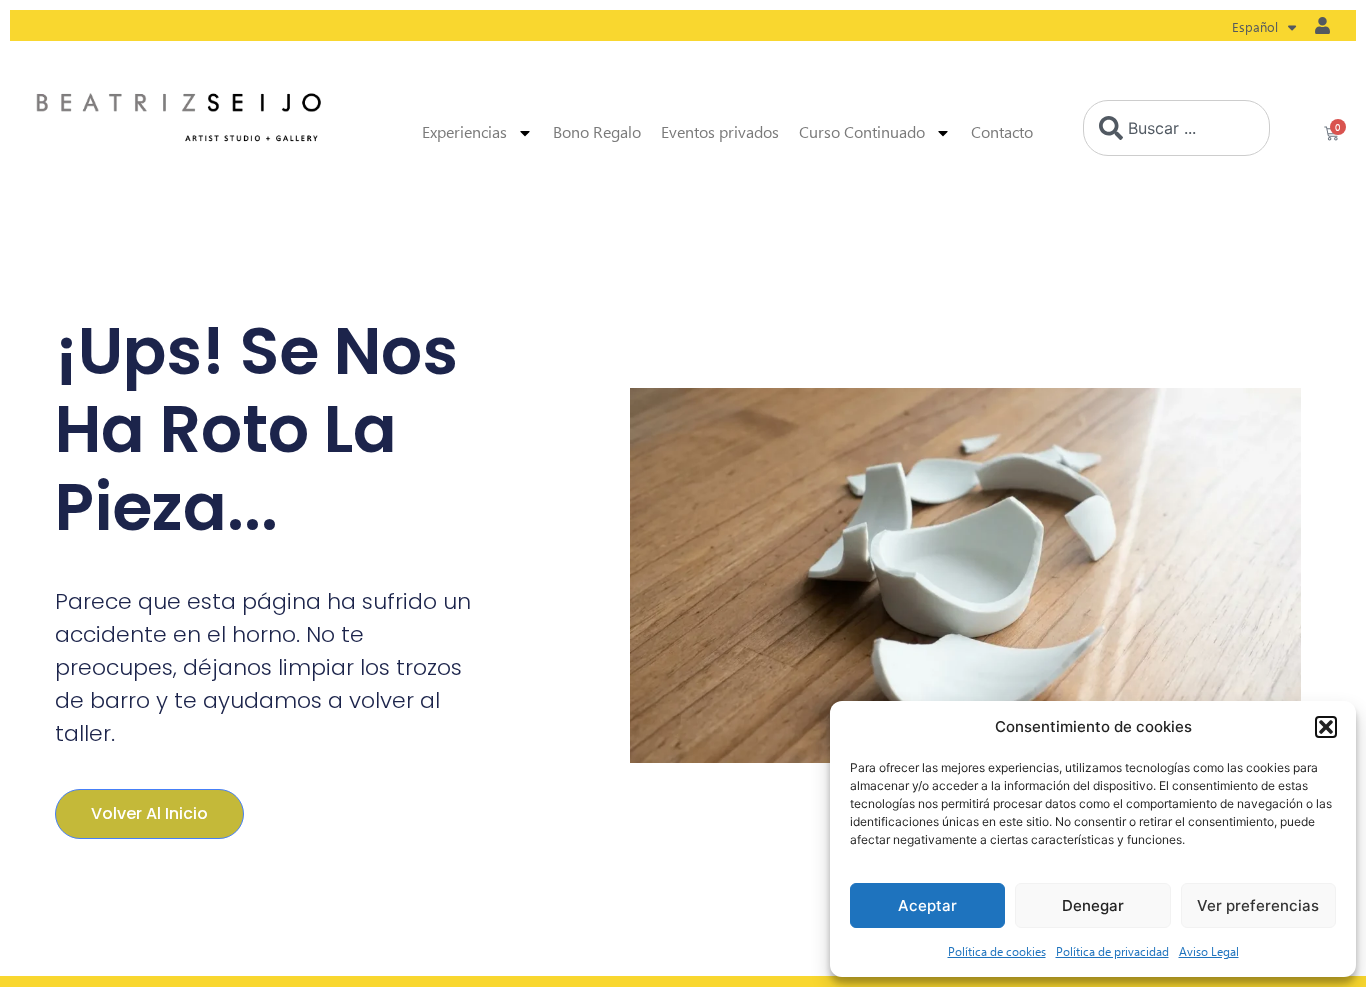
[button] (1326, 727)
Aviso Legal (1209, 951)
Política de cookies (997, 951)
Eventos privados (720, 132)
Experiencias (464, 132)
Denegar (1093, 905)
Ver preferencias (1258, 905)
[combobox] (1176, 128)
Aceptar (927, 905)
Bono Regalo (597, 132)
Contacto (1002, 132)
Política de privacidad (1112, 951)
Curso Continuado (862, 132)
